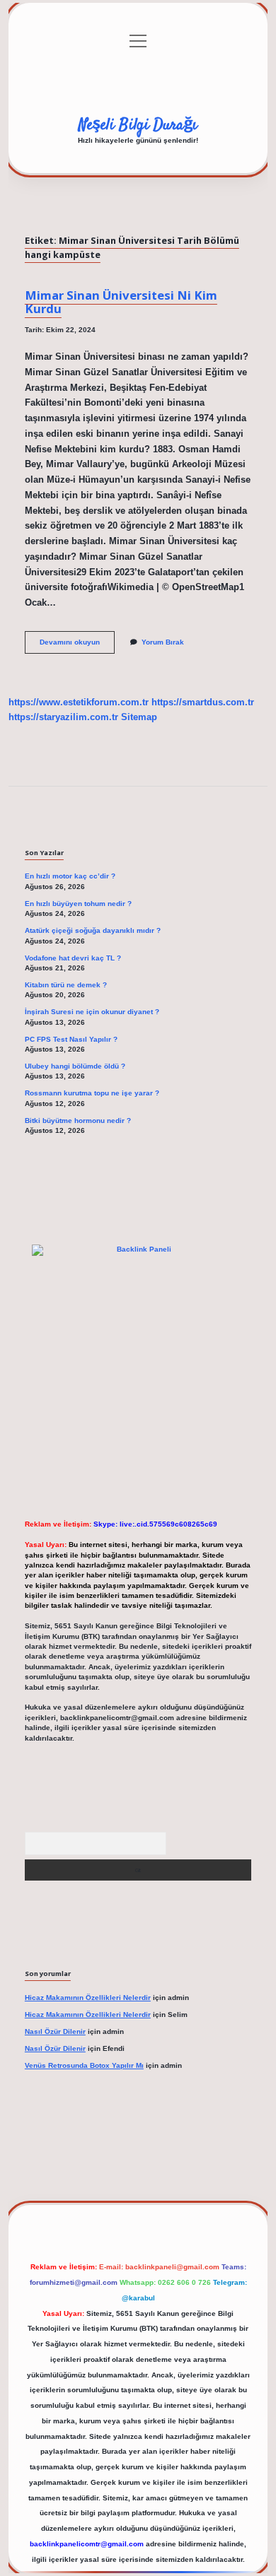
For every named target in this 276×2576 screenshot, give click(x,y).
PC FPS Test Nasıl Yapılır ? (71, 1039)
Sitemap (139, 717)
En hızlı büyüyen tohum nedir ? (78, 904)
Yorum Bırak (163, 642)
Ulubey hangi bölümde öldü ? (75, 1066)
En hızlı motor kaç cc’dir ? (70, 876)
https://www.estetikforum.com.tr (79, 702)
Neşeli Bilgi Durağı (138, 125)
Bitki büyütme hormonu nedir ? (78, 1121)
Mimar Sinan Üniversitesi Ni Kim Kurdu (121, 302)
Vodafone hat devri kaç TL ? (73, 958)
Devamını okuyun (77, 646)
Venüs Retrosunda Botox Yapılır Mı (84, 2065)
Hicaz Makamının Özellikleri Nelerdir (88, 1998)
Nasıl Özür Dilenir (55, 2031)
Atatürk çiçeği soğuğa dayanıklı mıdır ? (93, 930)
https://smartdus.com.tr (203, 702)
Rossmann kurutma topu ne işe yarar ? (92, 1093)
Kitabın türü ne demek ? (66, 985)
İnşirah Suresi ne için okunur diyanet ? (92, 1012)
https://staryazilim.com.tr (63, 717)
